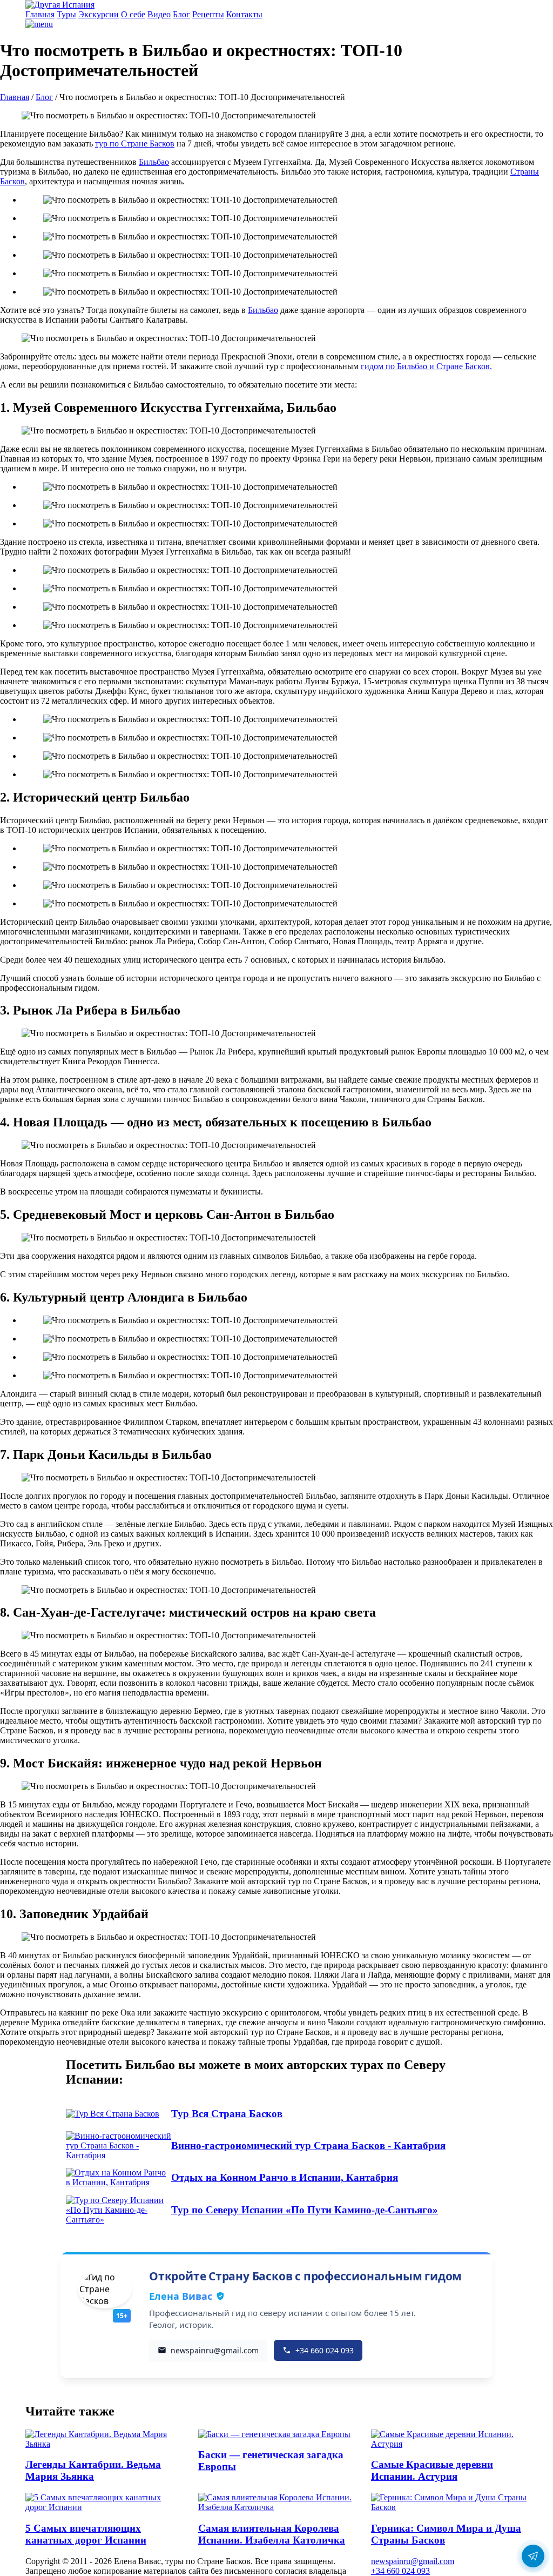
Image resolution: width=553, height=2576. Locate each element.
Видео (159, 14)
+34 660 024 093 (400, 2571)
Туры (66, 14)
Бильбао (154, 162)
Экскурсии (99, 14)
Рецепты (208, 14)
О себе (133, 14)
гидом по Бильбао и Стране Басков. (426, 366)
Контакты (244, 14)
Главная (40, 14)
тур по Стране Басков (135, 144)
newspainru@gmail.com (413, 2561)
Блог (181, 14)
